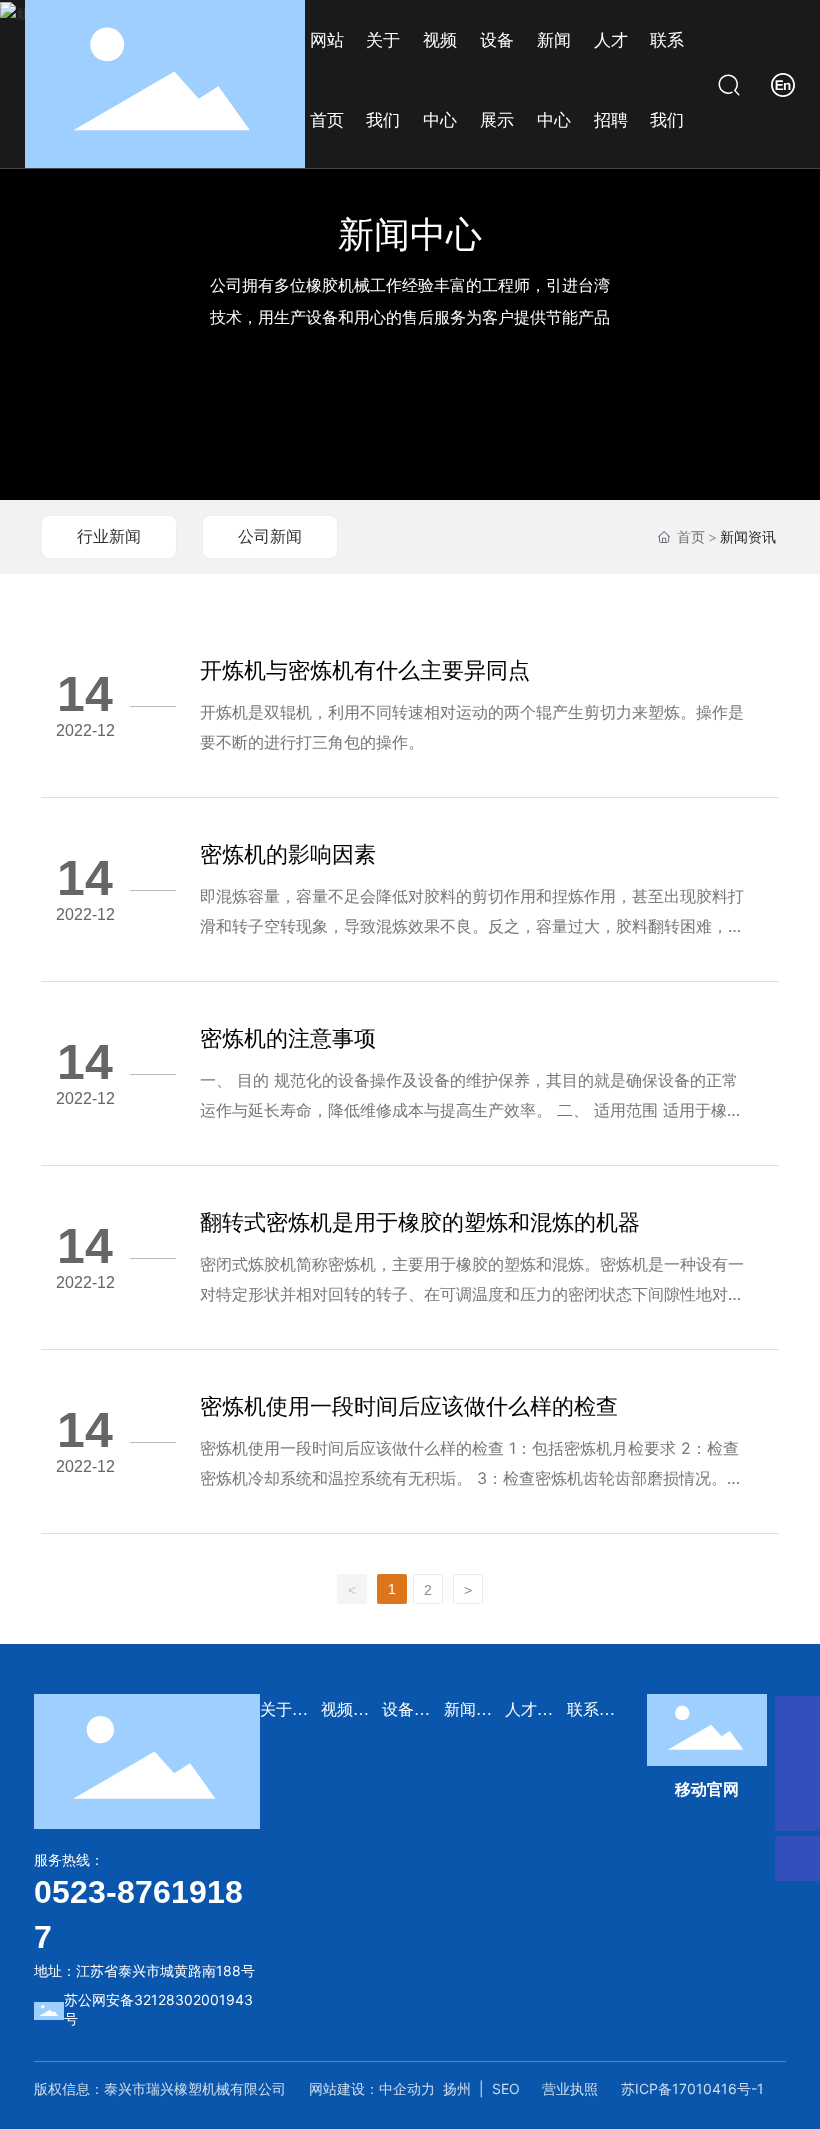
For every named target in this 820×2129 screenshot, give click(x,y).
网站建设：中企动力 (372, 2088)
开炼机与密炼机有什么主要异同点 (365, 670)
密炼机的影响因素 (288, 854)
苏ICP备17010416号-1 (692, 2088)
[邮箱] (797, 1763)
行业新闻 (109, 536)
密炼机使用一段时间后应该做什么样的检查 (409, 1406)
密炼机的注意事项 (288, 1038)
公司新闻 (270, 536)
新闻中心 (410, 234)
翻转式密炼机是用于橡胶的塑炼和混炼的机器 (420, 1222)
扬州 (457, 2088)
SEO (506, 2088)
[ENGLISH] (783, 82)
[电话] (797, 1718)
